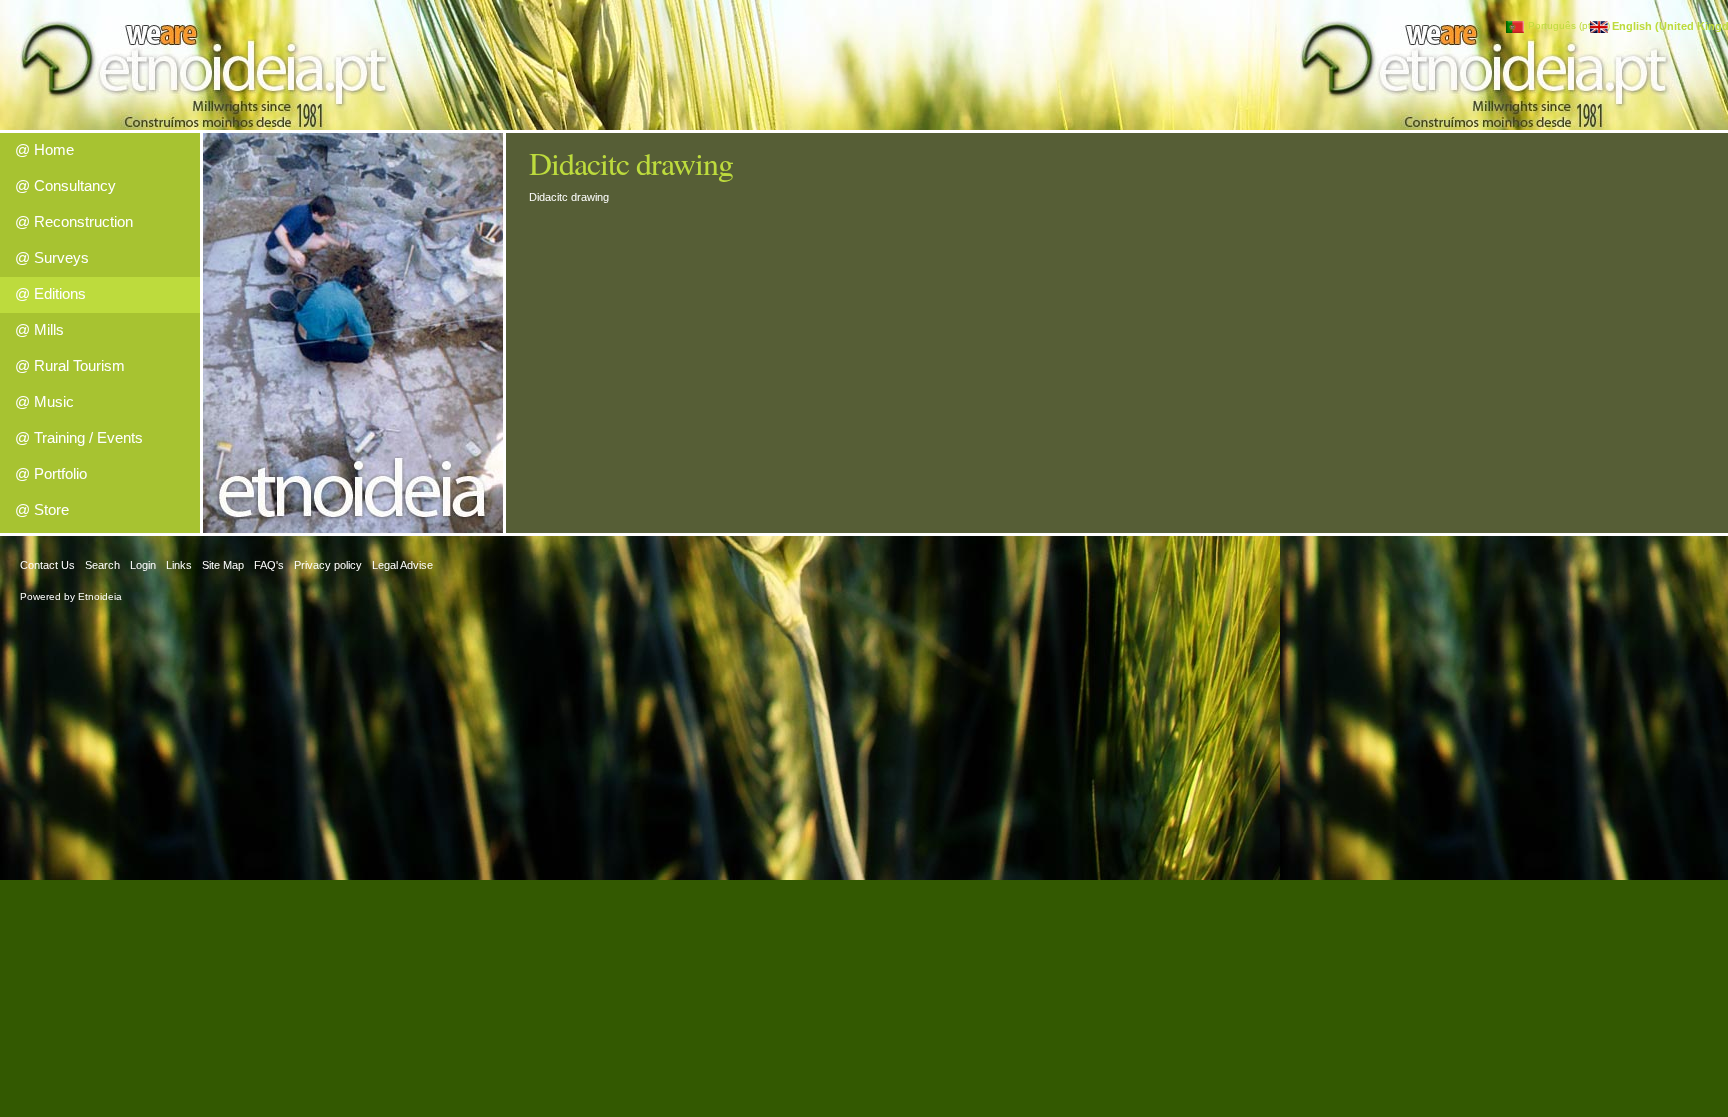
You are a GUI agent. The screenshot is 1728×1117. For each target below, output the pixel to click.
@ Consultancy (65, 185)
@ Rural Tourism (70, 365)
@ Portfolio (51, 473)
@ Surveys (52, 257)
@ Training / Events (79, 437)
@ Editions (50, 293)
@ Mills (39, 329)
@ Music (44, 401)
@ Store (42, 509)
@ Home (44, 149)
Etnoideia (100, 596)
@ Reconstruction (74, 221)
